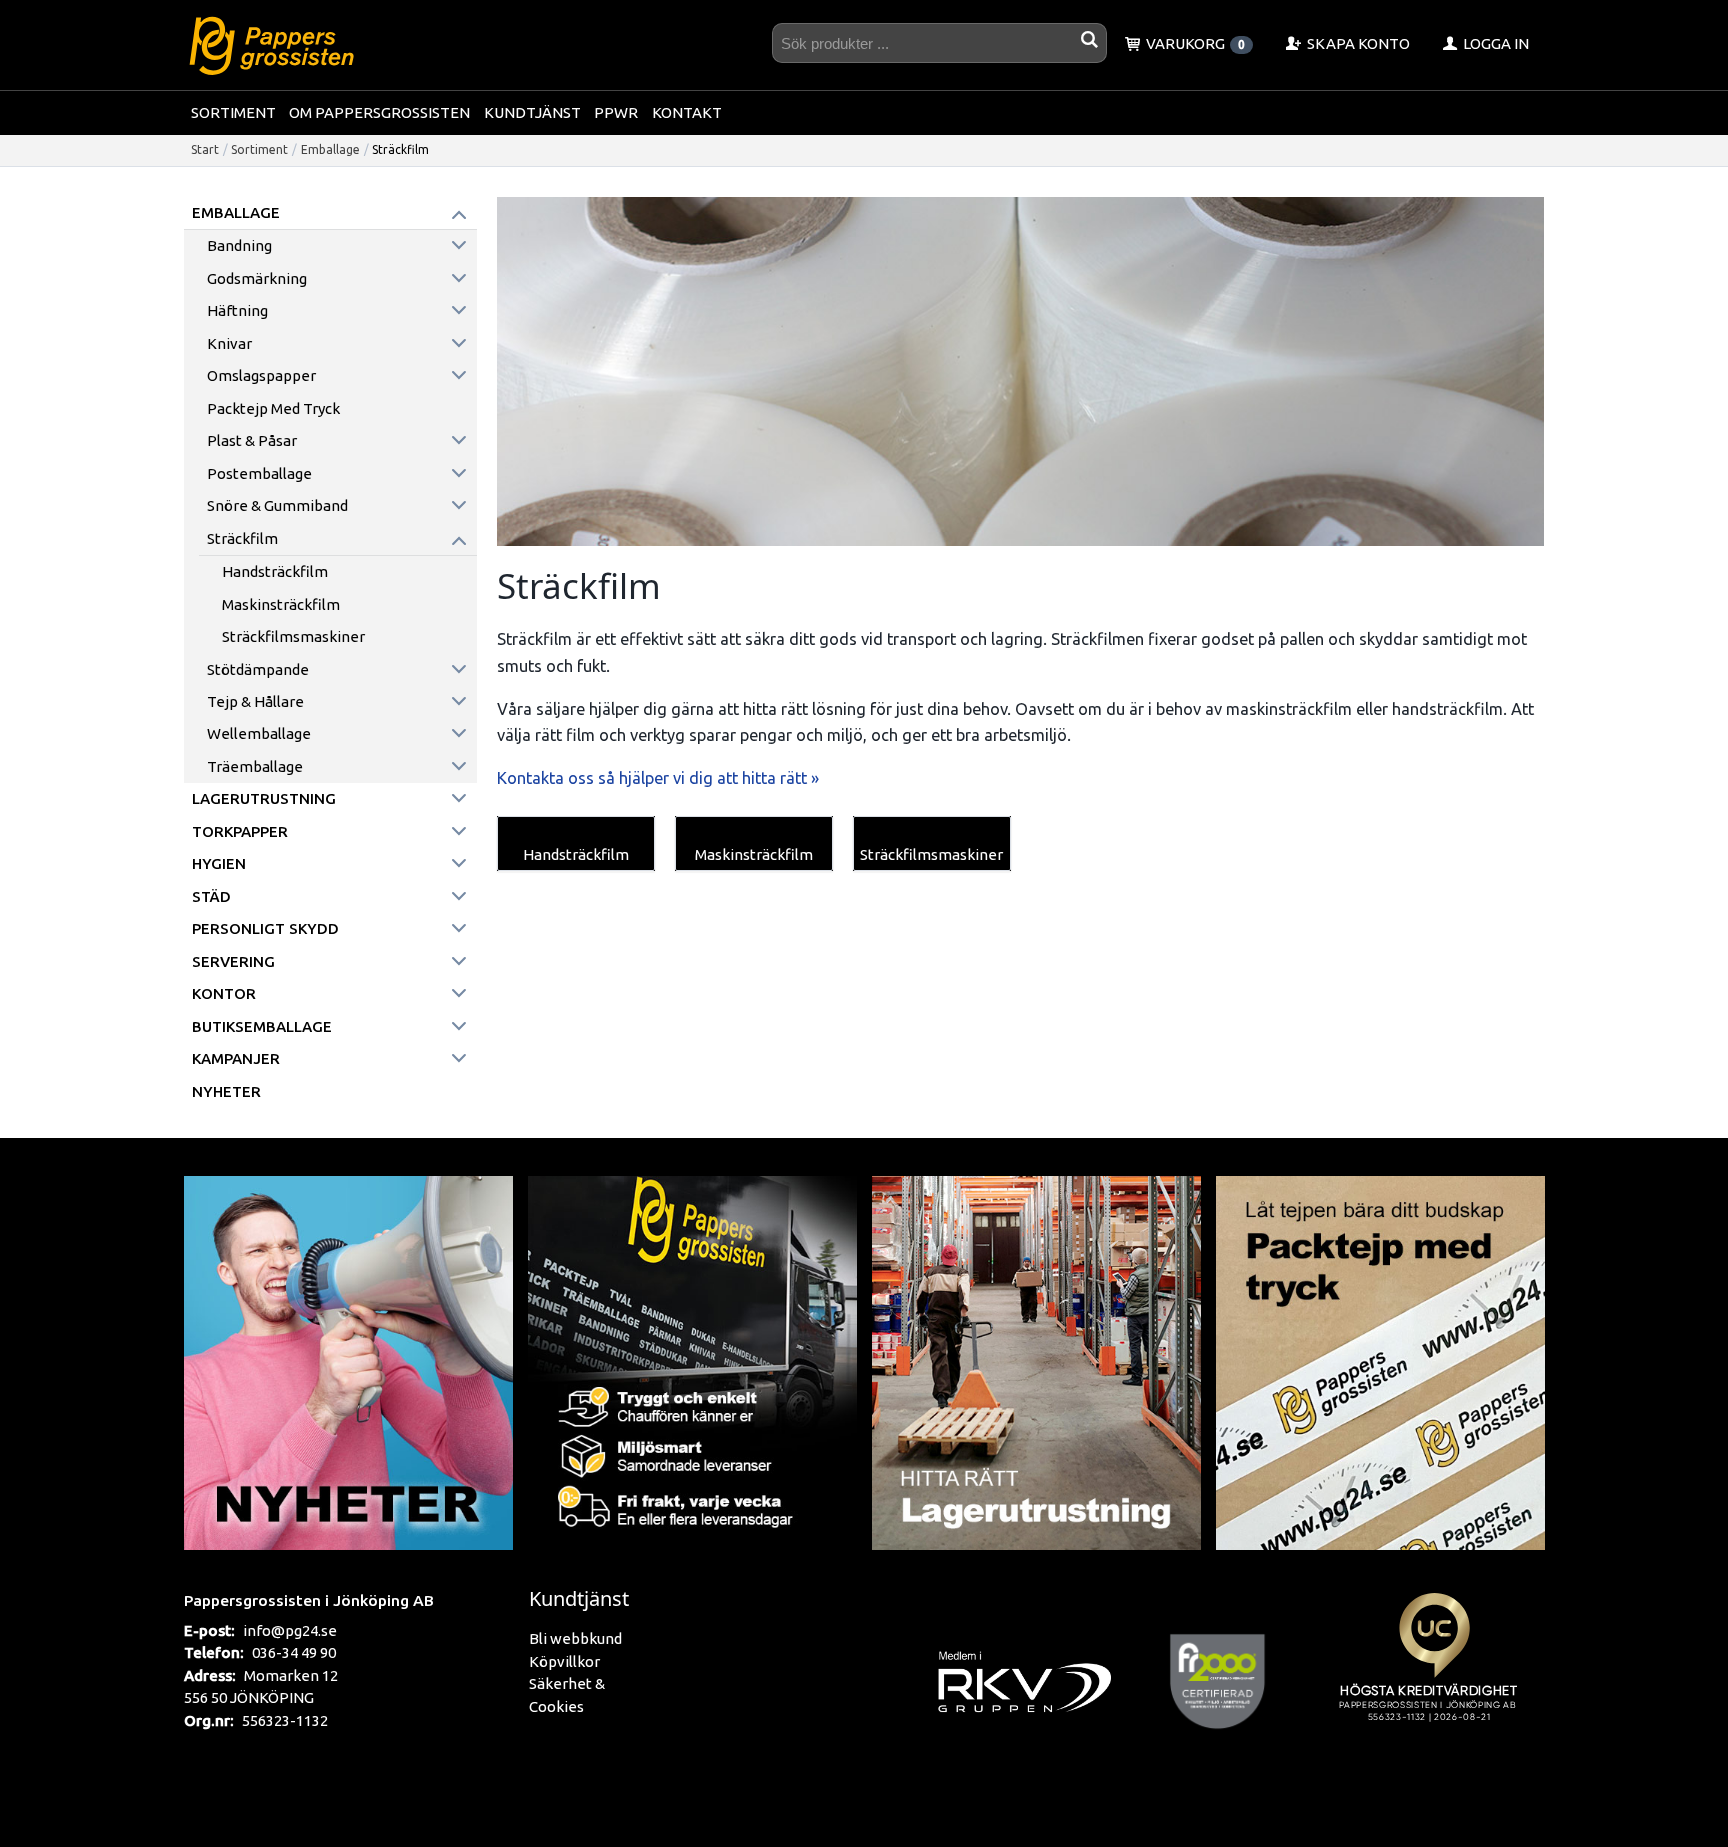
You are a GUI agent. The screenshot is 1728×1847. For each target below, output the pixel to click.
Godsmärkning (257, 278)
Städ (211, 896)
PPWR (616, 112)
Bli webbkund (575, 1638)
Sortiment (233, 112)
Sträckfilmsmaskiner (293, 636)
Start (205, 149)
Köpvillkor (564, 1661)
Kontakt (687, 112)
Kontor (224, 993)
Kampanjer (236, 1058)
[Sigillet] (1434, 1680)
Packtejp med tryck (273, 408)
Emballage (330, 149)
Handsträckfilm (275, 571)
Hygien (219, 863)
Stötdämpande (258, 669)
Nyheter (226, 1091)
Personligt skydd (265, 928)
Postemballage (259, 473)
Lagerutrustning (264, 798)
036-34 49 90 (294, 1652)
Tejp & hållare (255, 701)
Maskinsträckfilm (281, 604)
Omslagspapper (261, 375)
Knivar (229, 343)
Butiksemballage (262, 1026)
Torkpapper (240, 831)
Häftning (237, 310)
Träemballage (255, 766)
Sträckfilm (242, 538)
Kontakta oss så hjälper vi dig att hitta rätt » (658, 778)
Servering (233, 961)
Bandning (239, 245)
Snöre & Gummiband (277, 505)
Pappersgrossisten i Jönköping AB (309, 1600)
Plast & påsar (252, 440)
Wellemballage (259, 733)
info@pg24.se (290, 1630)
